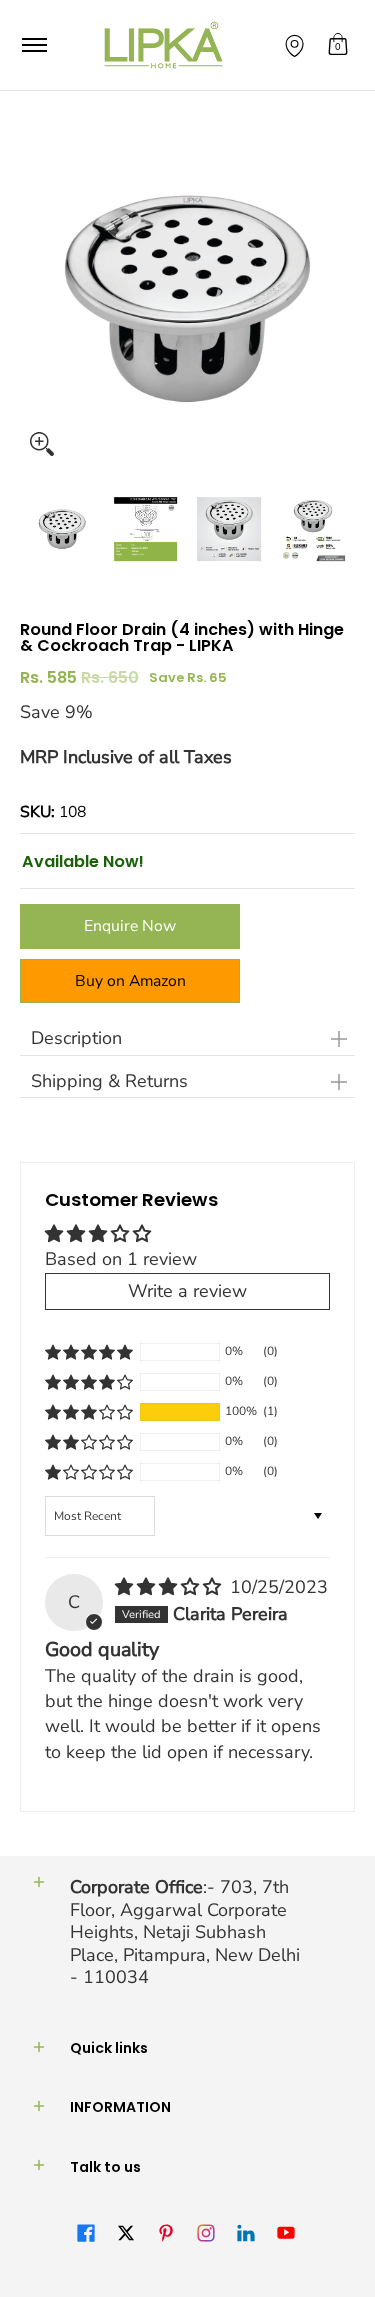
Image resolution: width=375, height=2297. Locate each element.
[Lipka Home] (164, 45)
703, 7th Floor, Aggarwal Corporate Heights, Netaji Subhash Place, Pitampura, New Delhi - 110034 (185, 1932)
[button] (338, 45)
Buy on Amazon (130, 981)
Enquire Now (130, 926)
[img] (170, 1587)
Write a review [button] (187, 1291)
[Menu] (33, 45)
